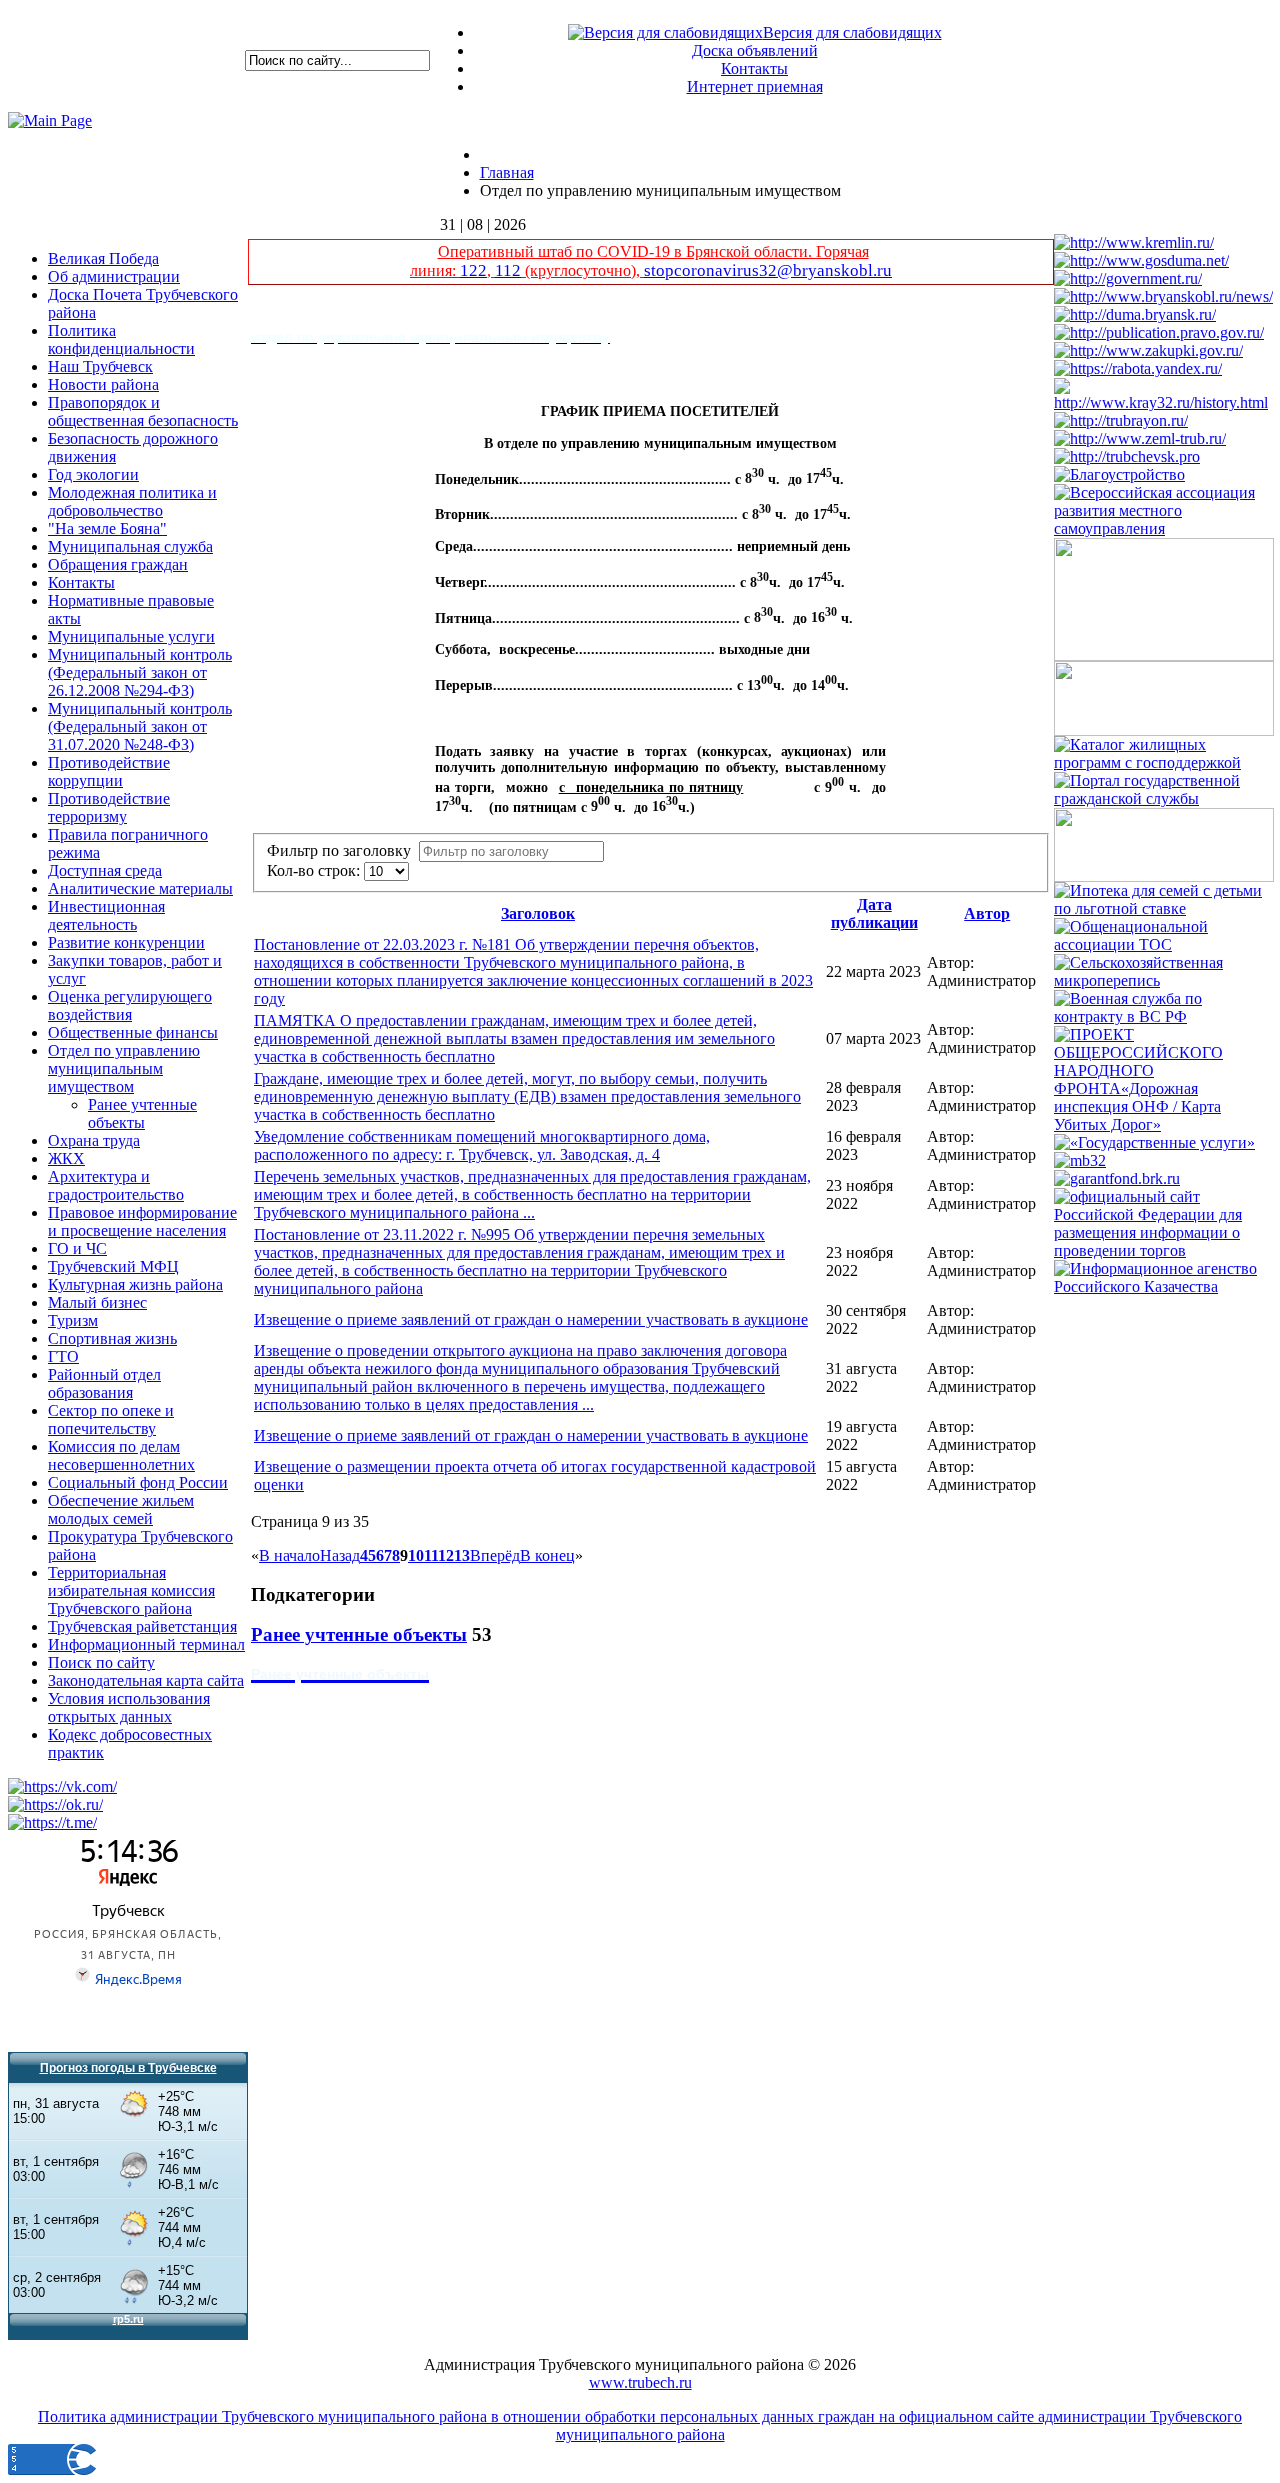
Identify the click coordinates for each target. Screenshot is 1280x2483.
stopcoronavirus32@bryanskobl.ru (768, 270)
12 (446, 1555)
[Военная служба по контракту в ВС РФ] (1164, 1016)
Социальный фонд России (138, 1482)
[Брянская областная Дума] (1135, 314)
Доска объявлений (755, 50)
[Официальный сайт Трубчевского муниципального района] (1121, 420)
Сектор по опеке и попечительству (111, 1419)
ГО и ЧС (77, 1248)
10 (416, 1555)
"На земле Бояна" (107, 528)
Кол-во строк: (315, 870)
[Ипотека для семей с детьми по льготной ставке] (1164, 908)
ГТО (63, 1356)
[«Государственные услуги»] (1154, 1142)
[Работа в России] (1138, 368)
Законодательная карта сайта (146, 1680)
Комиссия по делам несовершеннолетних (121, 1455)
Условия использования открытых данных (129, 1707)
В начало (289, 1555)
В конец (547, 1555)
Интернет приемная (755, 86)
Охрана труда (94, 1140)
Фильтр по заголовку (343, 850)
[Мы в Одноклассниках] (55, 1804)
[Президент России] (1134, 242)
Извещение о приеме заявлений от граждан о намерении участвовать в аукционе (531, 1319)
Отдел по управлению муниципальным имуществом (124, 1068)
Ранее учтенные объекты (142, 1113)
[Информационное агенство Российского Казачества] (1164, 1286)
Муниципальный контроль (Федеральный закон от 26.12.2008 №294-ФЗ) (140, 672)
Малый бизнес (97, 1302)
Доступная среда (105, 870)
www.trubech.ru (640, 2382)
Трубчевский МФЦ (113, 1266)
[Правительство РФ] (1128, 278)
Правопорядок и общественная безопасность (143, 411)
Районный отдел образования (104, 1383)
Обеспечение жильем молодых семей (121, 1509)
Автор (987, 913)
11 (431, 1555)
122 (473, 270)
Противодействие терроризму (109, 807)
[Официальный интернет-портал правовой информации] (1159, 332)
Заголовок (538, 913)
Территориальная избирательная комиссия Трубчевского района (131, 1590)
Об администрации (114, 276)
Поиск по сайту (101, 1662)
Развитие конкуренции (126, 942)
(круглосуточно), (582, 270)
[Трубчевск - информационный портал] (1127, 456)
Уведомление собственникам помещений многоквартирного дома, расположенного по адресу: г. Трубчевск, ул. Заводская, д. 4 (482, 1145)
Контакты (754, 68)
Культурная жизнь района (135, 1284)
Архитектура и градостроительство (116, 1185)
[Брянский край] (1164, 402)
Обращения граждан (118, 564)
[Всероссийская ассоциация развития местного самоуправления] (1164, 528)
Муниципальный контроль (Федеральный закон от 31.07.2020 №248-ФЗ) (140, 726)
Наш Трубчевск (100, 366)
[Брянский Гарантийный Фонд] (1117, 1178)
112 (508, 270)
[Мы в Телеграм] (52, 1822)
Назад (340, 1555)
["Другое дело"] (1164, 655)
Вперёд (495, 1555)
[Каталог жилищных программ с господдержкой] (1164, 762)
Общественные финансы (133, 1032)
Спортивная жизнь (112, 1338)
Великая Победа (103, 258)
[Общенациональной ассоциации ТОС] (1164, 944)
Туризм (73, 1320)
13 (462, 1555)
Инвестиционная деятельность (106, 915)
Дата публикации (874, 913)
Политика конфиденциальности (121, 339)
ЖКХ (66, 1158)
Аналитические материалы (140, 888)
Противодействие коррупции (109, 771)
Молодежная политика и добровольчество (132, 501)
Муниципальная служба (130, 546)
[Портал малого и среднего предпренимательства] (1080, 1160)
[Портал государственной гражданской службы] (1164, 798)
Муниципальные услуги (131, 636)
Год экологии (93, 474)
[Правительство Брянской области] (1163, 296)
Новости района (103, 384)
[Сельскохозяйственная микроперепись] (1164, 980)
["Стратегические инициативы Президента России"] (1164, 876)
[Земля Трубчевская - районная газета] (1140, 438)
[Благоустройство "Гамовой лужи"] (1119, 474)
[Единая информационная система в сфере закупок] (1148, 350)
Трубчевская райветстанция (142, 1626)
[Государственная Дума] (1141, 260)
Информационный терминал (146, 1644)
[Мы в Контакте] (62, 1786)
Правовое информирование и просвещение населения (142, 1221)
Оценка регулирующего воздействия (130, 1005)
